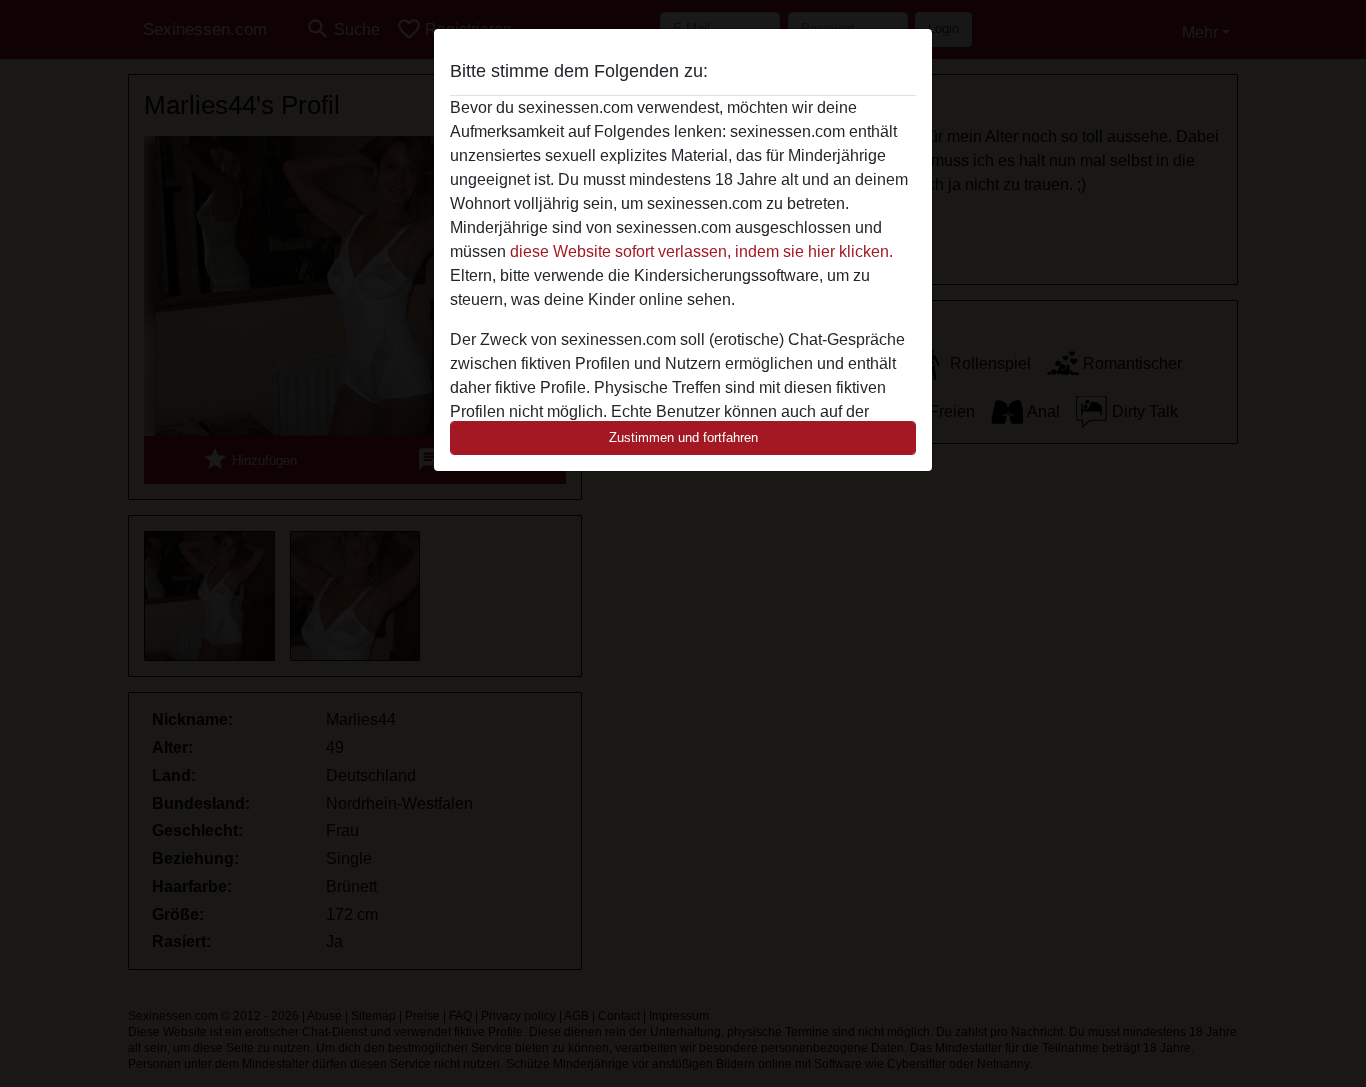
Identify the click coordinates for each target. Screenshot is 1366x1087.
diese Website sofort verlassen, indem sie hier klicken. (701, 251)
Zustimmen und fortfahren (683, 437)
